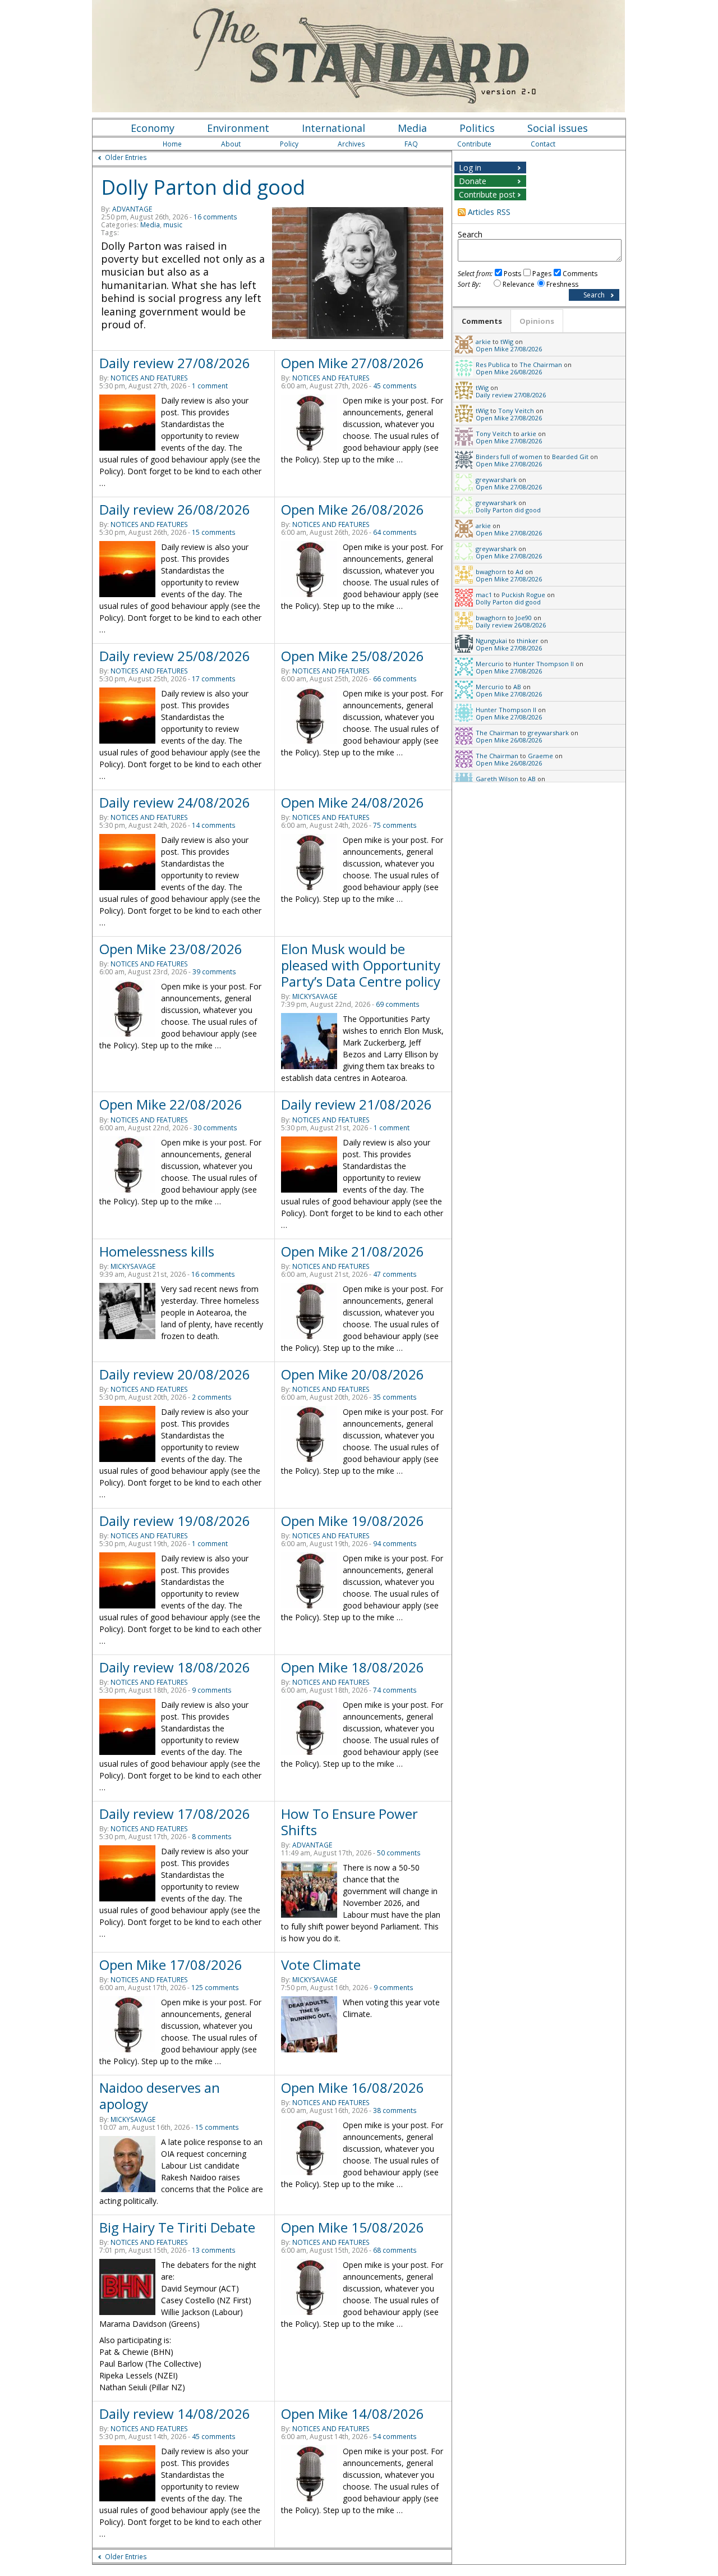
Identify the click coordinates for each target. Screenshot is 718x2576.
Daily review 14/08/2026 (175, 2414)
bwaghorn (491, 572)
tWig (507, 342)
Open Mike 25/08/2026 (353, 656)
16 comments (215, 217)
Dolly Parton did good (203, 187)
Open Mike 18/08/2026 (353, 1667)
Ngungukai (491, 641)
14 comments (214, 825)
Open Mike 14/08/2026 (353, 2414)
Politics (477, 128)
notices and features (149, 378)
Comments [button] (482, 321)
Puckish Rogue (523, 595)
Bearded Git (570, 457)
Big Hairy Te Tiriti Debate (177, 2227)
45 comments (395, 386)
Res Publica (493, 365)
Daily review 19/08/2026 (175, 1521)
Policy (289, 144)
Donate (473, 181)
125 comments (215, 1988)
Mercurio (490, 664)
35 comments (395, 1397)
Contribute (474, 144)
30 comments (215, 1128)
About (231, 144)
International (333, 128)
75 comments (395, 825)
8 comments (212, 1837)
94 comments (395, 1544)
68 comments (395, 2250)
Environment (238, 128)
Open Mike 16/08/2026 (353, 2087)
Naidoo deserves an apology (160, 2096)
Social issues (558, 128)
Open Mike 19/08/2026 (353, 1521)
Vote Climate (321, 1965)
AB (517, 687)
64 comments (395, 532)
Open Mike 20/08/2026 (353, 1374)
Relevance (519, 284)
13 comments (214, 2250)
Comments (580, 274)
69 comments (398, 1004)
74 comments (395, 1690)
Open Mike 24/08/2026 (353, 802)
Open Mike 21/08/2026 (353, 1251)
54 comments (395, 2437)
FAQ (411, 144)
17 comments (214, 679)
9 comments (212, 1690)
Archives (351, 144)
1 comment (210, 386)
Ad (519, 572)
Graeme (540, 756)
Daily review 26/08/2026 (175, 509)
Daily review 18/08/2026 (175, 1667)
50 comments (399, 1853)
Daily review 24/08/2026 (175, 802)
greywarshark (496, 480)
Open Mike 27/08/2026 (353, 363)
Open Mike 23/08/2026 (171, 949)
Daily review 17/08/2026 (175, 1814)
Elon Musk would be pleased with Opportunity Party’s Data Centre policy (361, 965)
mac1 (484, 595)
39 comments (214, 972)
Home (172, 144)
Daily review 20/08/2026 (175, 1374)
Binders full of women (509, 457)
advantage (132, 209)
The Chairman (541, 365)
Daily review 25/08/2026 (175, 656)
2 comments (212, 1397)
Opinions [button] (537, 321)
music (173, 225)
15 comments (214, 532)
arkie (483, 342)
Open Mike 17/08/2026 (171, 1965)
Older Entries (126, 157)
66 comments (395, 679)
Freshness (562, 284)
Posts (512, 274)
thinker (528, 641)
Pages (542, 274)
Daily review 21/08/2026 (356, 1104)
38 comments (395, 2110)
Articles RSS (489, 212)
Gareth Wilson (497, 779)
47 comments (395, 1274)
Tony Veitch (516, 411)
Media (412, 128)
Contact (543, 144)
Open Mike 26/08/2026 (353, 509)
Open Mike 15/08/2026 (353, 2227)
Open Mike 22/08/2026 (171, 1104)
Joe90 (524, 618)
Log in (470, 168)
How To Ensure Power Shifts (349, 1822)
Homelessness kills (157, 1251)
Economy (153, 128)
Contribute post (487, 194)
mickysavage (315, 996)
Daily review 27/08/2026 (175, 363)
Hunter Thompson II (544, 664)
